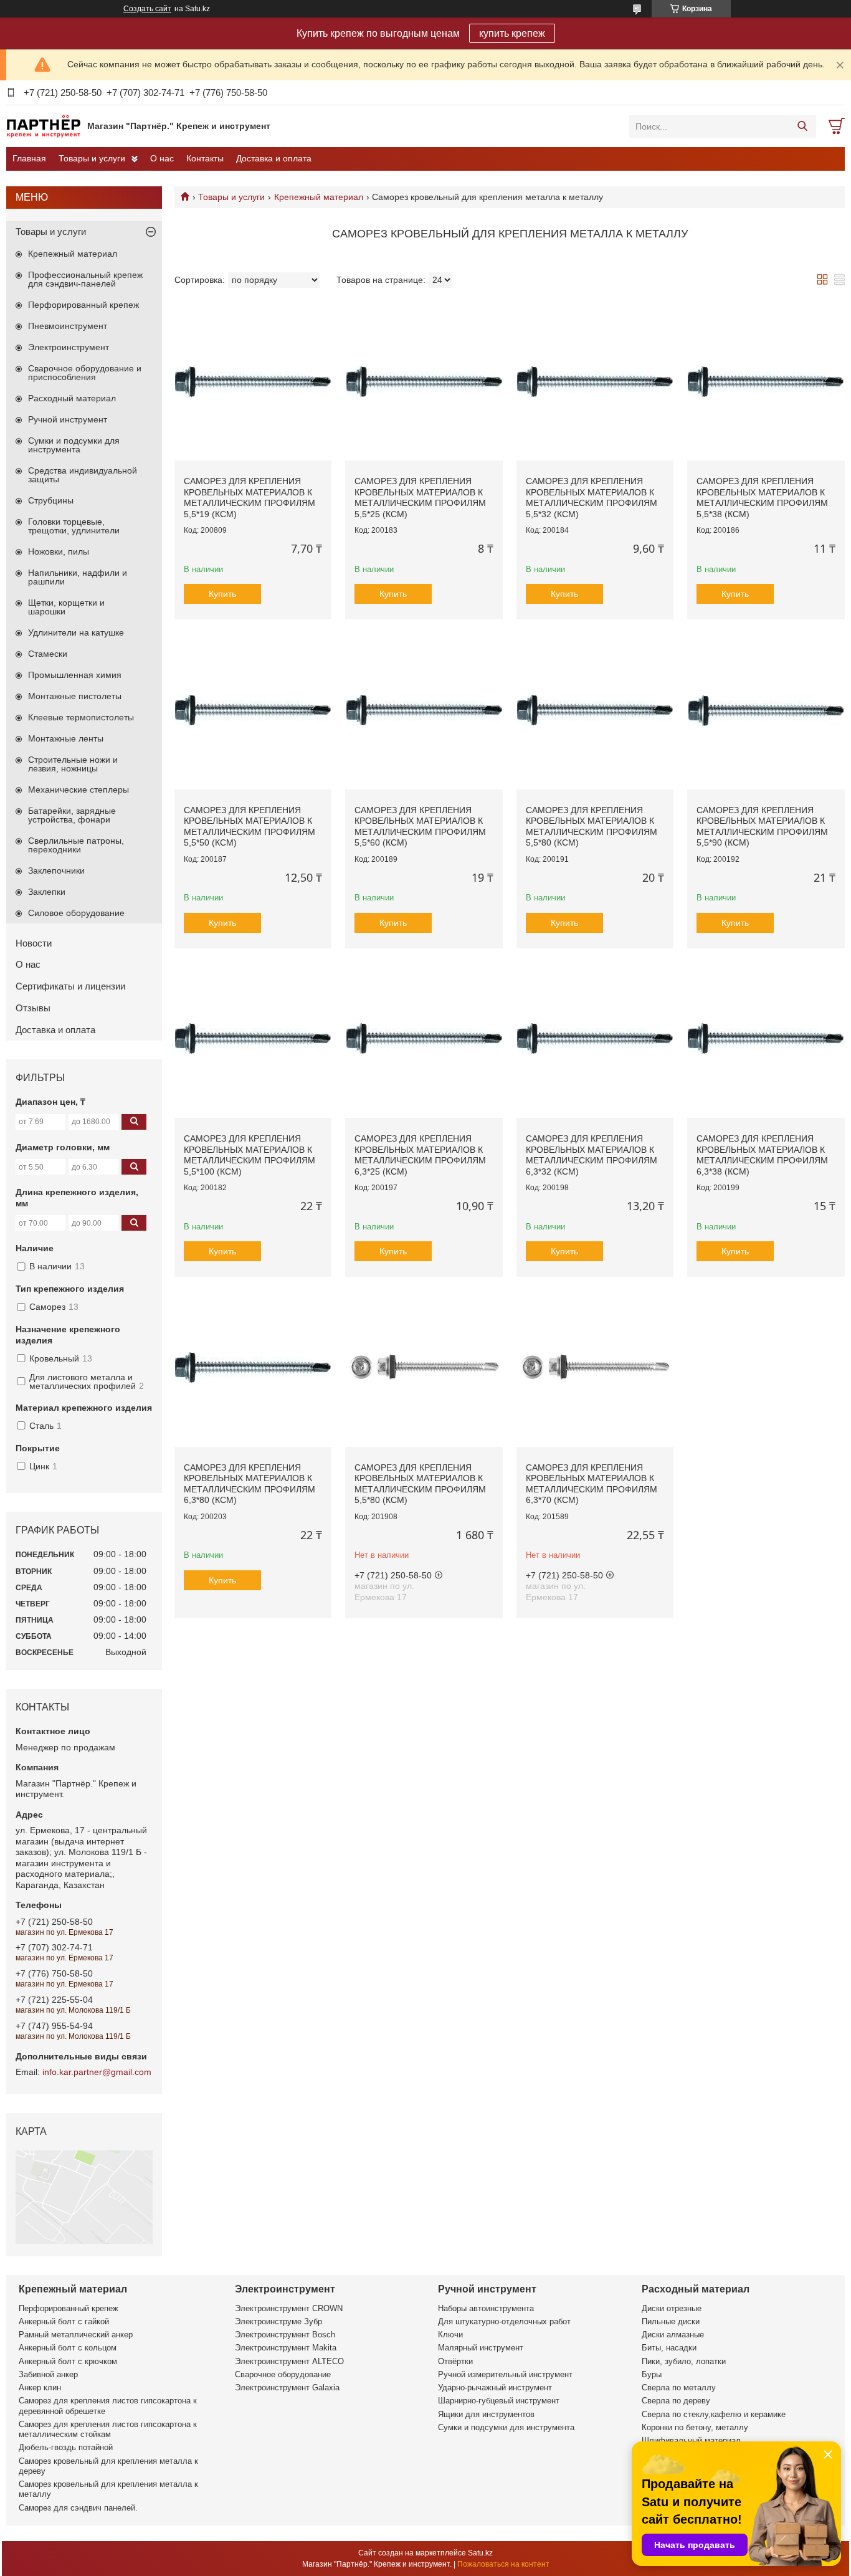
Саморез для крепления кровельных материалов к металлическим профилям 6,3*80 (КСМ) (250, 1484)
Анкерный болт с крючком (68, 2361)
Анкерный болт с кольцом (68, 2348)
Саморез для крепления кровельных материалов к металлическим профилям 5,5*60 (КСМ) (420, 827)
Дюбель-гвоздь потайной (66, 2447)
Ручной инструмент (68, 419)
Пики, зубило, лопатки (684, 2361)
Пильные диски (671, 2321)
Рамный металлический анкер (76, 2335)
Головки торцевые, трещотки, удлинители (74, 526)
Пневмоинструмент (68, 326)
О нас (162, 158)
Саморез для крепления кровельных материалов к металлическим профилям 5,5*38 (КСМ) (762, 498)
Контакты (205, 158)
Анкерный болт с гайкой (64, 2321)
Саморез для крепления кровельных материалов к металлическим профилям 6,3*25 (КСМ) (420, 1155)
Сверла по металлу (679, 2388)
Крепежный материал (319, 197)
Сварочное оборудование (283, 2374)
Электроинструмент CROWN (289, 2308)
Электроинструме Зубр (278, 2321)
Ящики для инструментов (486, 2414)
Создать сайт (147, 9)
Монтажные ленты (66, 738)
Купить (222, 594)
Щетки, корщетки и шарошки (66, 607)
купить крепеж (512, 33)
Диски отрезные (672, 2308)
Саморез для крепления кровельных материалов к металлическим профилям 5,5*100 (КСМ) (250, 1155)
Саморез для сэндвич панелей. (78, 2508)
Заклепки (47, 892)
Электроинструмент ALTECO (289, 2361)
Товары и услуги (92, 158)
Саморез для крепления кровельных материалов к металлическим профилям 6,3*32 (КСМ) (592, 1155)
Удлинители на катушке (76, 632)
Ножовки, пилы (59, 551)
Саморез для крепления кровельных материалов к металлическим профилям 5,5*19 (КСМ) (250, 498)
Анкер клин (40, 2388)
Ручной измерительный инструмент (505, 2374)
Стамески (48, 654)
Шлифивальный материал (691, 2440)
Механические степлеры (78, 789)
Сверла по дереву (676, 2401)
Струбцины (51, 500)
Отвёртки (455, 2361)
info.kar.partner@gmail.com (97, 2072)
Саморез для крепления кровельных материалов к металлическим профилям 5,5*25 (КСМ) (420, 498)
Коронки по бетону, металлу (695, 2427)
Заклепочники (56, 871)
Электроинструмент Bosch (285, 2335)
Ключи (450, 2335)
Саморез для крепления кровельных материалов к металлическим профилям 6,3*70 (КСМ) (592, 1484)
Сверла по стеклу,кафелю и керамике (714, 2414)
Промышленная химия (75, 675)
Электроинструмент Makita (286, 2348)
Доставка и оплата (274, 158)
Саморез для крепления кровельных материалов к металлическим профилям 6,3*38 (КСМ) (762, 1155)
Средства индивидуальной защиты (83, 475)
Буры (652, 2374)
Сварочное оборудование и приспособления (85, 373)
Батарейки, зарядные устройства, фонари (72, 815)
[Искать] (802, 126)
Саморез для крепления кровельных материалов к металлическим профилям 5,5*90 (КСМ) (762, 827)
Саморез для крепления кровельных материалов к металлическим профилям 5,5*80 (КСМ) (592, 827)
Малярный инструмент (481, 2348)
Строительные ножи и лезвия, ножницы (73, 764)
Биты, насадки (669, 2348)
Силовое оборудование (76, 913)
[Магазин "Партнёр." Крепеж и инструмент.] (44, 126)
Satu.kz (480, 2553)
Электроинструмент (69, 347)
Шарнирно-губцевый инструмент (499, 2401)
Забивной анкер (48, 2374)
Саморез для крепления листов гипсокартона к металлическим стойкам (108, 2429)
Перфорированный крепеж (83, 305)
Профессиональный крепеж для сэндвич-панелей (85, 279)
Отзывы (33, 1008)
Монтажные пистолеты (75, 696)
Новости (34, 943)
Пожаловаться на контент (503, 2564)
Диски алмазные (673, 2335)
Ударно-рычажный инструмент (495, 2388)
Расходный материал (72, 398)
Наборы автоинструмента (486, 2308)
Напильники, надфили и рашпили (78, 577)
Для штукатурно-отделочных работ (504, 2321)
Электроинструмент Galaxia (287, 2388)
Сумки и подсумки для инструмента (74, 445)
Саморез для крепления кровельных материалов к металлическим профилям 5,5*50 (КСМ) (250, 827)
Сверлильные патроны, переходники (76, 845)
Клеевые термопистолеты (81, 717)
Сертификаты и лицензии (70, 986)
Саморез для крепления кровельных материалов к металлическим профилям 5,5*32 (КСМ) (592, 498)
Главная (29, 158)
